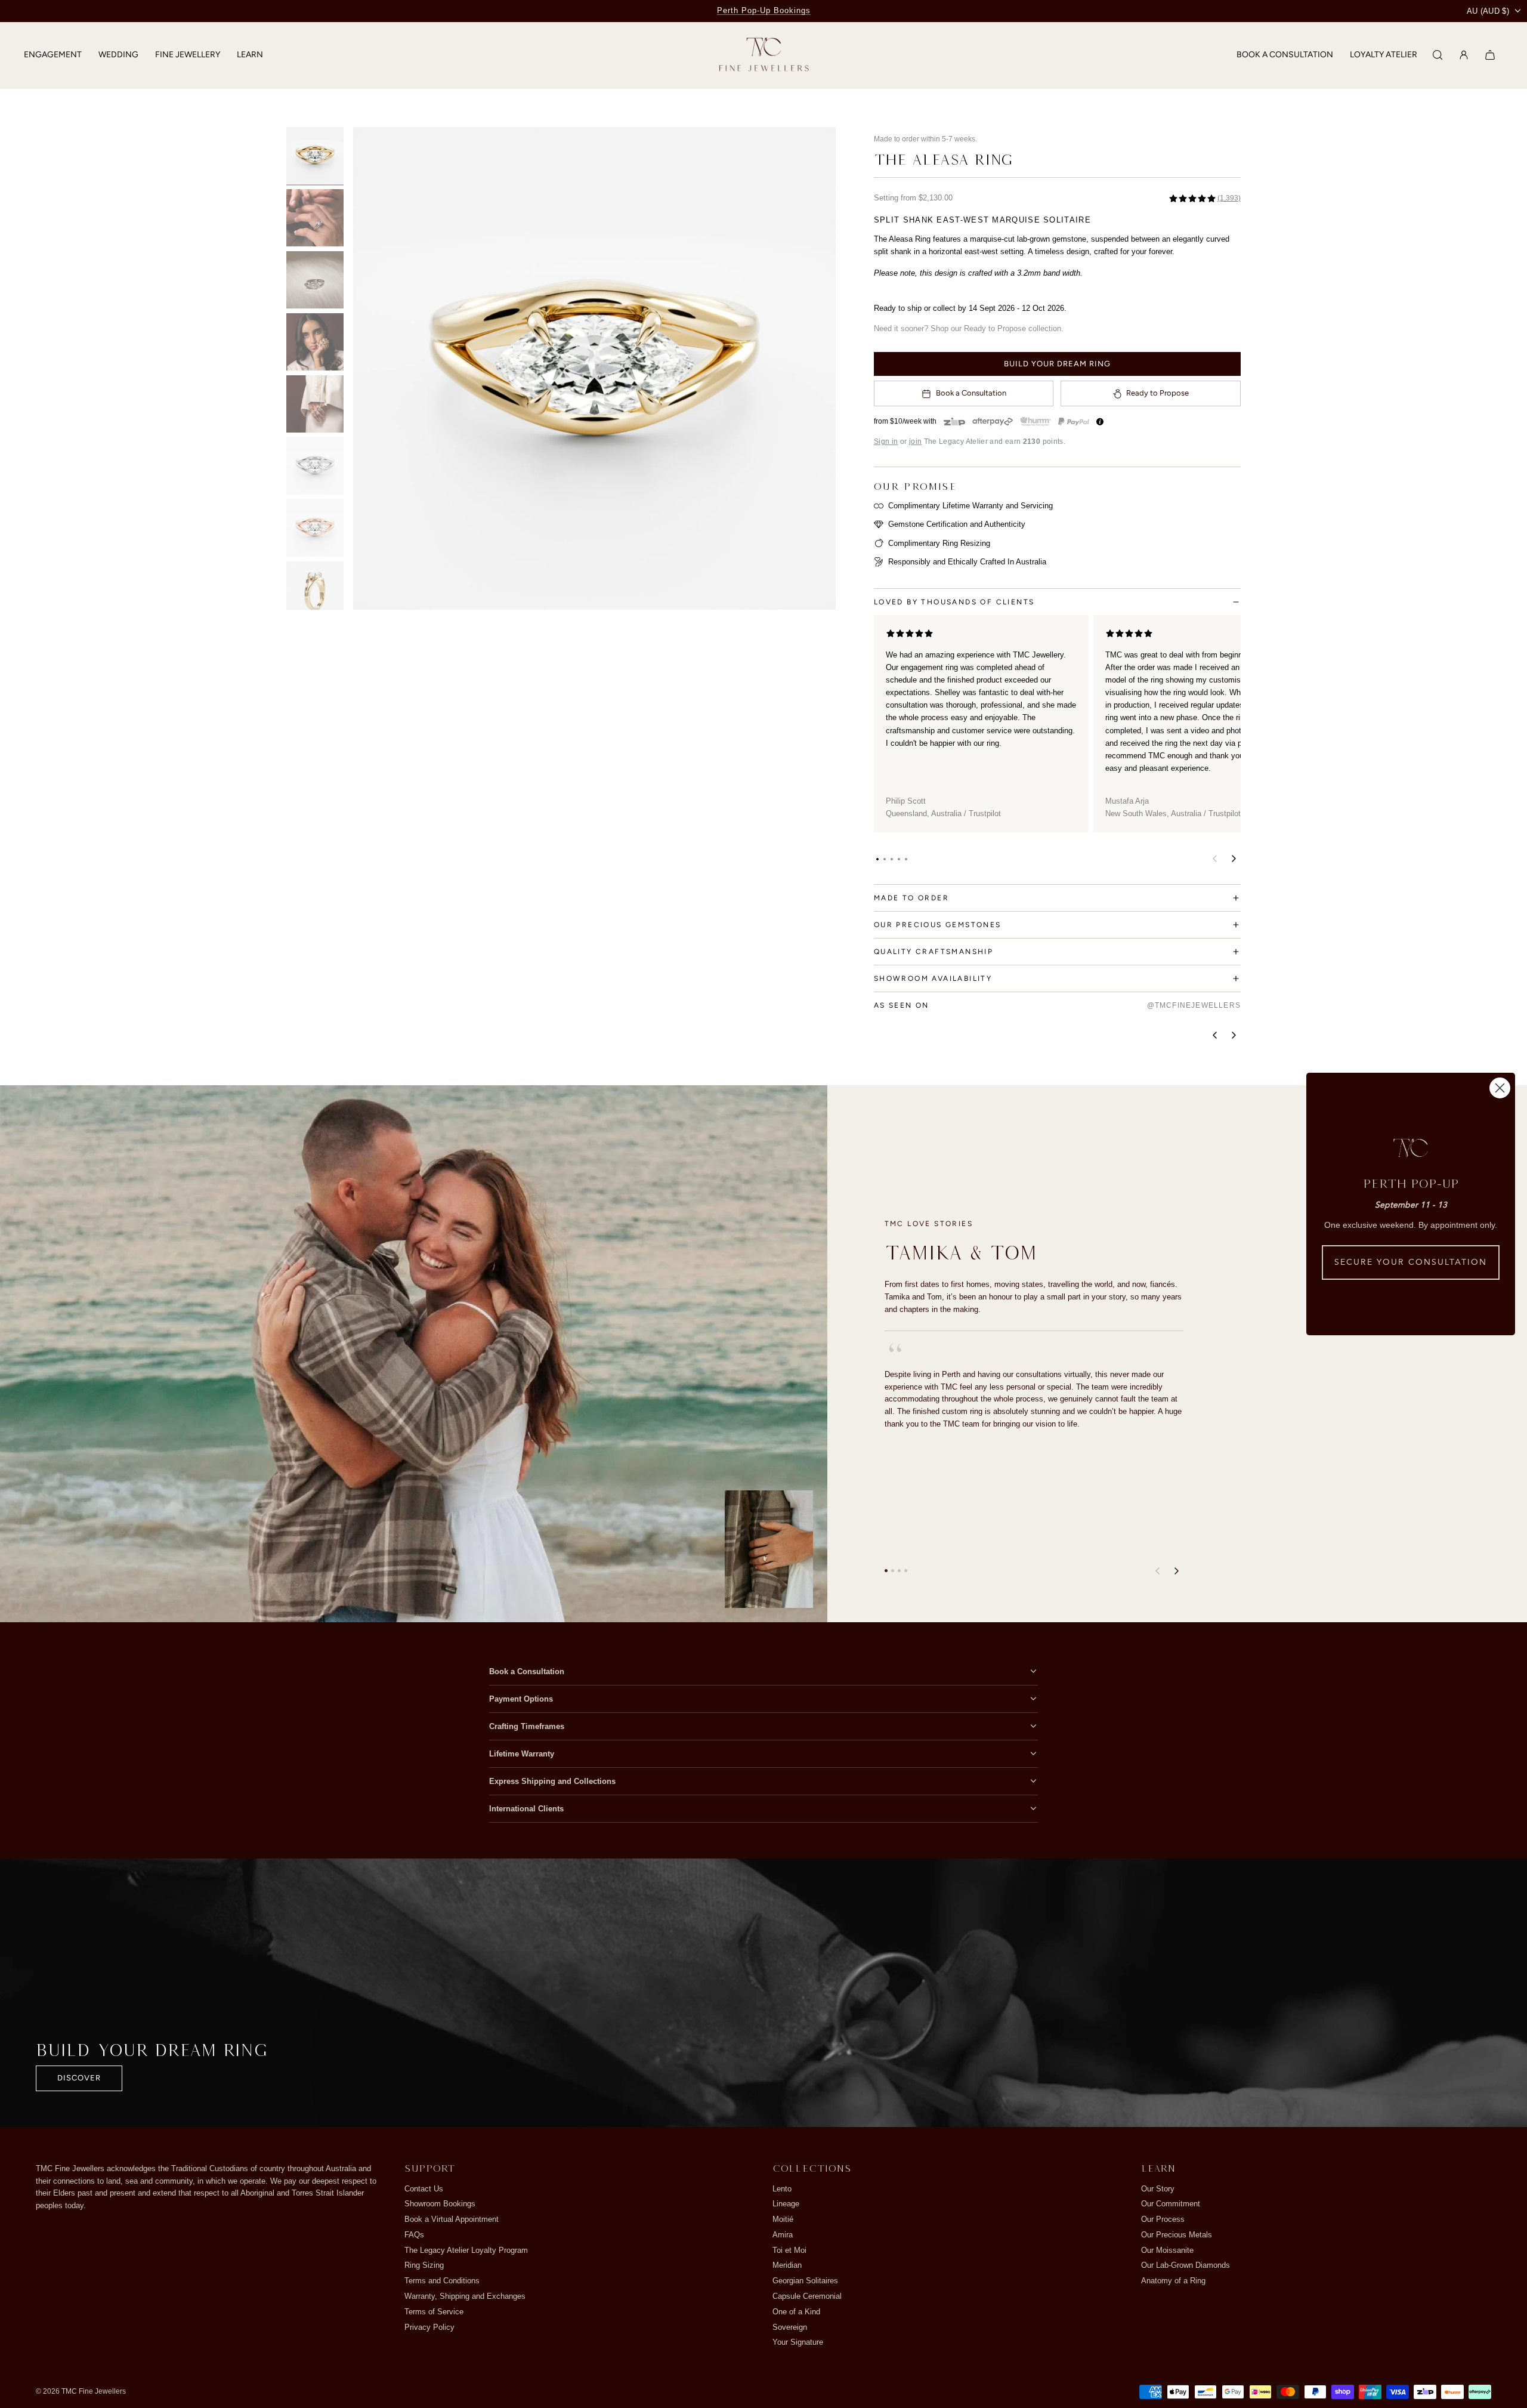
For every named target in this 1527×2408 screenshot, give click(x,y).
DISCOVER (79, 2078)
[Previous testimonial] (1157, 1571)
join (915, 442)
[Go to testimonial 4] (906, 1571)
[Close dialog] (1500, 1088)
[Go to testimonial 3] (899, 1571)
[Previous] (1214, 1035)
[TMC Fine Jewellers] (764, 55)
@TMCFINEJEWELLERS (1194, 1005)
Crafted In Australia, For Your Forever (763, 10)
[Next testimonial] (1176, 1571)
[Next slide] (819, 368)
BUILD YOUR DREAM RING (1057, 364)
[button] (877, 859)
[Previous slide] (370, 368)
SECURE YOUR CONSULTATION (1411, 1262)
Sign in (886, 442)
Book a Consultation (971, 393)
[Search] (1438, 55)
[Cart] (1490, 55)
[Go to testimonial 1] (886, 1571)
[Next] (1234, 1035)
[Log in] (1464, 55)
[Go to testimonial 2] (893, 1571)
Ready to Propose (1157, 393)
